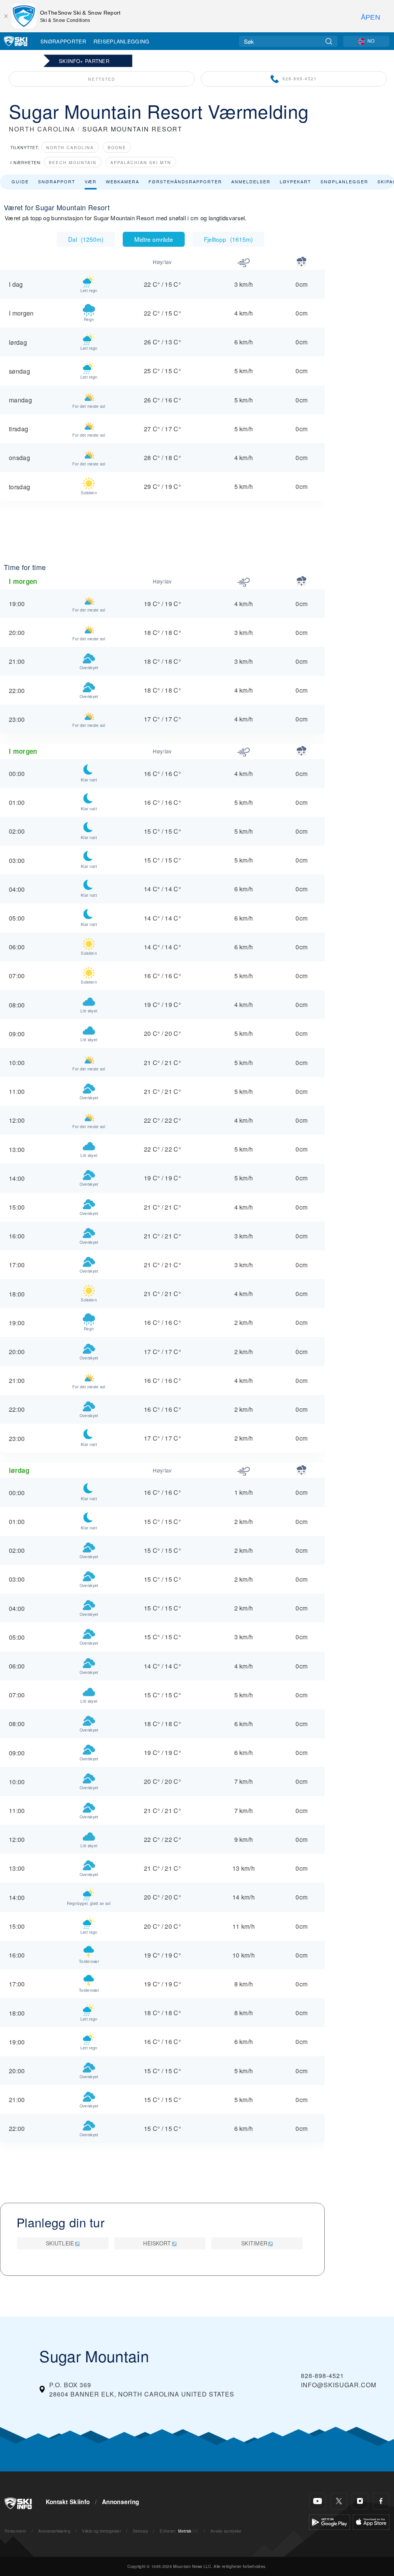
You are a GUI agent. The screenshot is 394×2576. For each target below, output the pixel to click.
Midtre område (154, 239)
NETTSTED (102, 79)
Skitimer (255, 2243)
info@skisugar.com (339, 2385)
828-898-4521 (300, 79)
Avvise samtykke (226, 2531)
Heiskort (157, 2243)
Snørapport (57, 181)
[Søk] (329, 41)
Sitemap (140, 2531)
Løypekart (295, 181)
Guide (20, 181)
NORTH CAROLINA (42, 129)
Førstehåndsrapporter (185, 181)
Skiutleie (60, 2243)
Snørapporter (63, 41)
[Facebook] (381, 2501)
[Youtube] (318, 2501)
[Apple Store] (371, 2521)
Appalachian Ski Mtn (141, 162)
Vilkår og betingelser (101, 2531)
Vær (91, 181)
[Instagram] (360, 2501)
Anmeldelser (251, 181)
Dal (86, 239)
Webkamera (123, 181)
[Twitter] (339, 2501)
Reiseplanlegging (122, 41)
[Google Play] (330, 2521)
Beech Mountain (73, 162)
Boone (117, 147)
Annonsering (121, 2502)
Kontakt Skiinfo (68, 2502)
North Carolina (70, 147)
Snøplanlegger (344, 181)
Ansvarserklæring (54, 2531)
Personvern (15, 2531)
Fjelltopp (228, 239)
